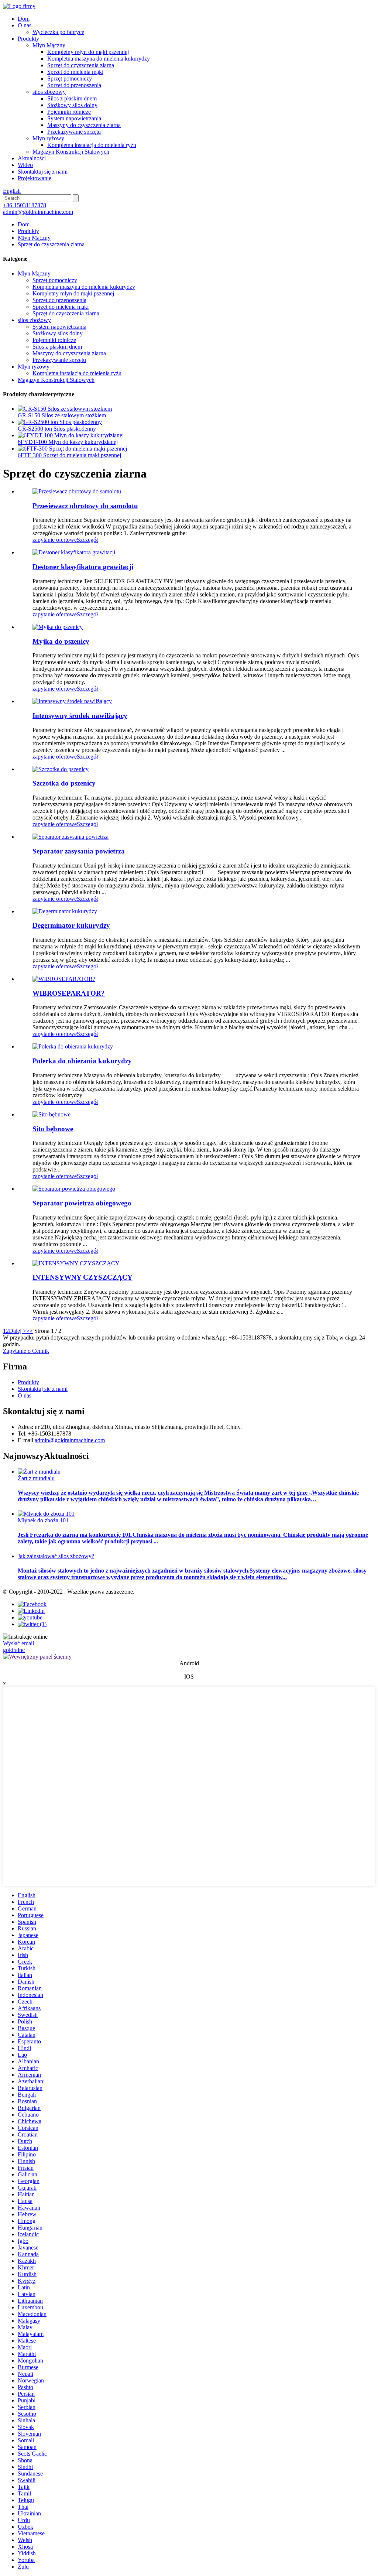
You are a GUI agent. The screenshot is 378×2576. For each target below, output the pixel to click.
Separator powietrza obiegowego (82, 1203)
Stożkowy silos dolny (72, 105)
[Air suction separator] (71, 837)
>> (30, 1331)
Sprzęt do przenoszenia (74, 85)
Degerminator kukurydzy (71, 925)
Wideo (25, 165)
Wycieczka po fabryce (58, 32)
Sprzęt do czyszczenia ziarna (81, 65)
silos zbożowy (49, 92)
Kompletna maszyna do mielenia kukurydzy (99, 59)
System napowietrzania (74, 118)
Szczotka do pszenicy (64, 783)
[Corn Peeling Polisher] (73, 1046)
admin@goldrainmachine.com (38, 212)
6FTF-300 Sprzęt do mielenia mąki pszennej (69, 455)
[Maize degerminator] (65, 911)
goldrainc (14, 1650)
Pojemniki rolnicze (69, 112)
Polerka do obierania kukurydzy (82, 1061)
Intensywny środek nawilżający (80, 716)
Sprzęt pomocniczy (70, 78)
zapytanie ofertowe (55, 540)
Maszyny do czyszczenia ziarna (84, 125)
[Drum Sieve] (51, 1114)
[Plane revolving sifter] (77, 491)
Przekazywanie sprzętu (74, 132)
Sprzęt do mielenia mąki (75, 72)
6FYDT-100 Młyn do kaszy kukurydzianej (68, 442)
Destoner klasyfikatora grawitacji (83, 567)
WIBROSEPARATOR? (69, 993)
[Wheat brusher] (61, 769)
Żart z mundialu (36, 1478)
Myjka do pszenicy (61, 641)
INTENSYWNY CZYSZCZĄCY (83, 1277)
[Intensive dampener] (72, 701)
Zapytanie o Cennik (26, 1351)
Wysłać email (18, 1643)
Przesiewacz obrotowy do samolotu (85, 506)
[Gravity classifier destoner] (74, 552)
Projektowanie (35, 178)
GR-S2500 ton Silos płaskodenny (57, 429)
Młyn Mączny (49, 45)
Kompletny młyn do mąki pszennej (88, 52)
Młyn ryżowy (48, 138)
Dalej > (18, 1331)
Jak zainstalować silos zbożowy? (56, 1556)
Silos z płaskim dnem (72, 98)
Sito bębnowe (53, 1129)
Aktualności (32, 158)
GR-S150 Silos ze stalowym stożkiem (62, 415)
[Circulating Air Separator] (74, 1189)
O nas (25, 25)
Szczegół (87, 540)
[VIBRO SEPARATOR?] (64, 979)
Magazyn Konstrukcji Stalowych (71, 152)
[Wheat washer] (58, 627)
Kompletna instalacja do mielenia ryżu (92, 145)
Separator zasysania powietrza (79, 851)
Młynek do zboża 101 (43, 1520)
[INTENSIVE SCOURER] (76, 1263)
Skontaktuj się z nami (43, 172)
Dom (24, 19)
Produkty (28, 39)
